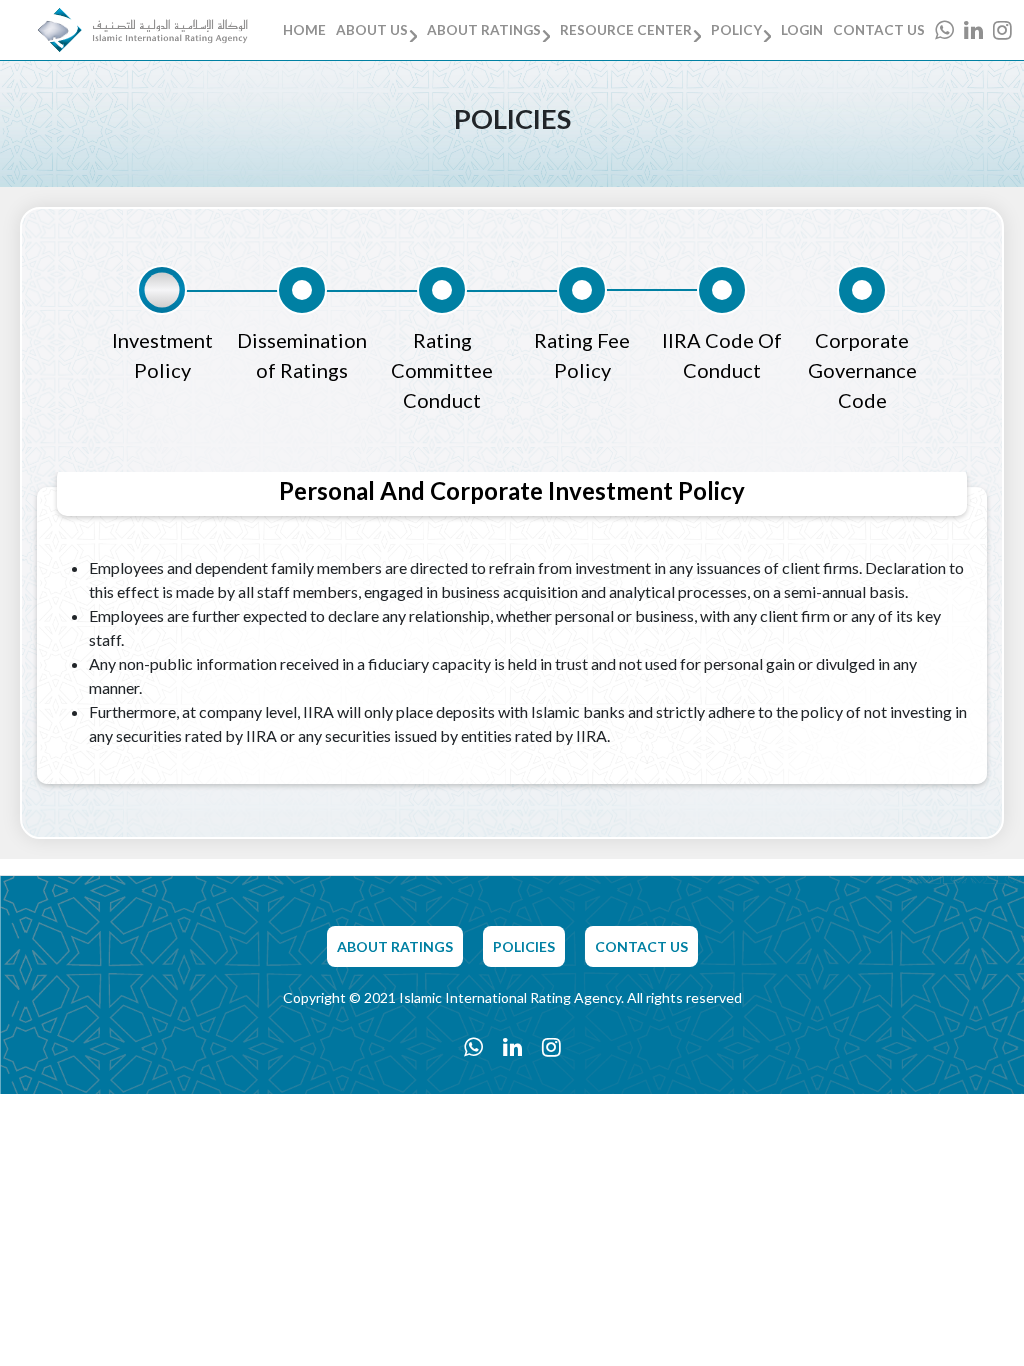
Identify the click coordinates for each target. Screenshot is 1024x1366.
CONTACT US (879, 30)
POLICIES (524, 946)
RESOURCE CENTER (626, 30)
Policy (736, 30)
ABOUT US (372, 30)
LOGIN (802, 30)
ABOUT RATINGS (484, 30)
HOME (304, 30)
